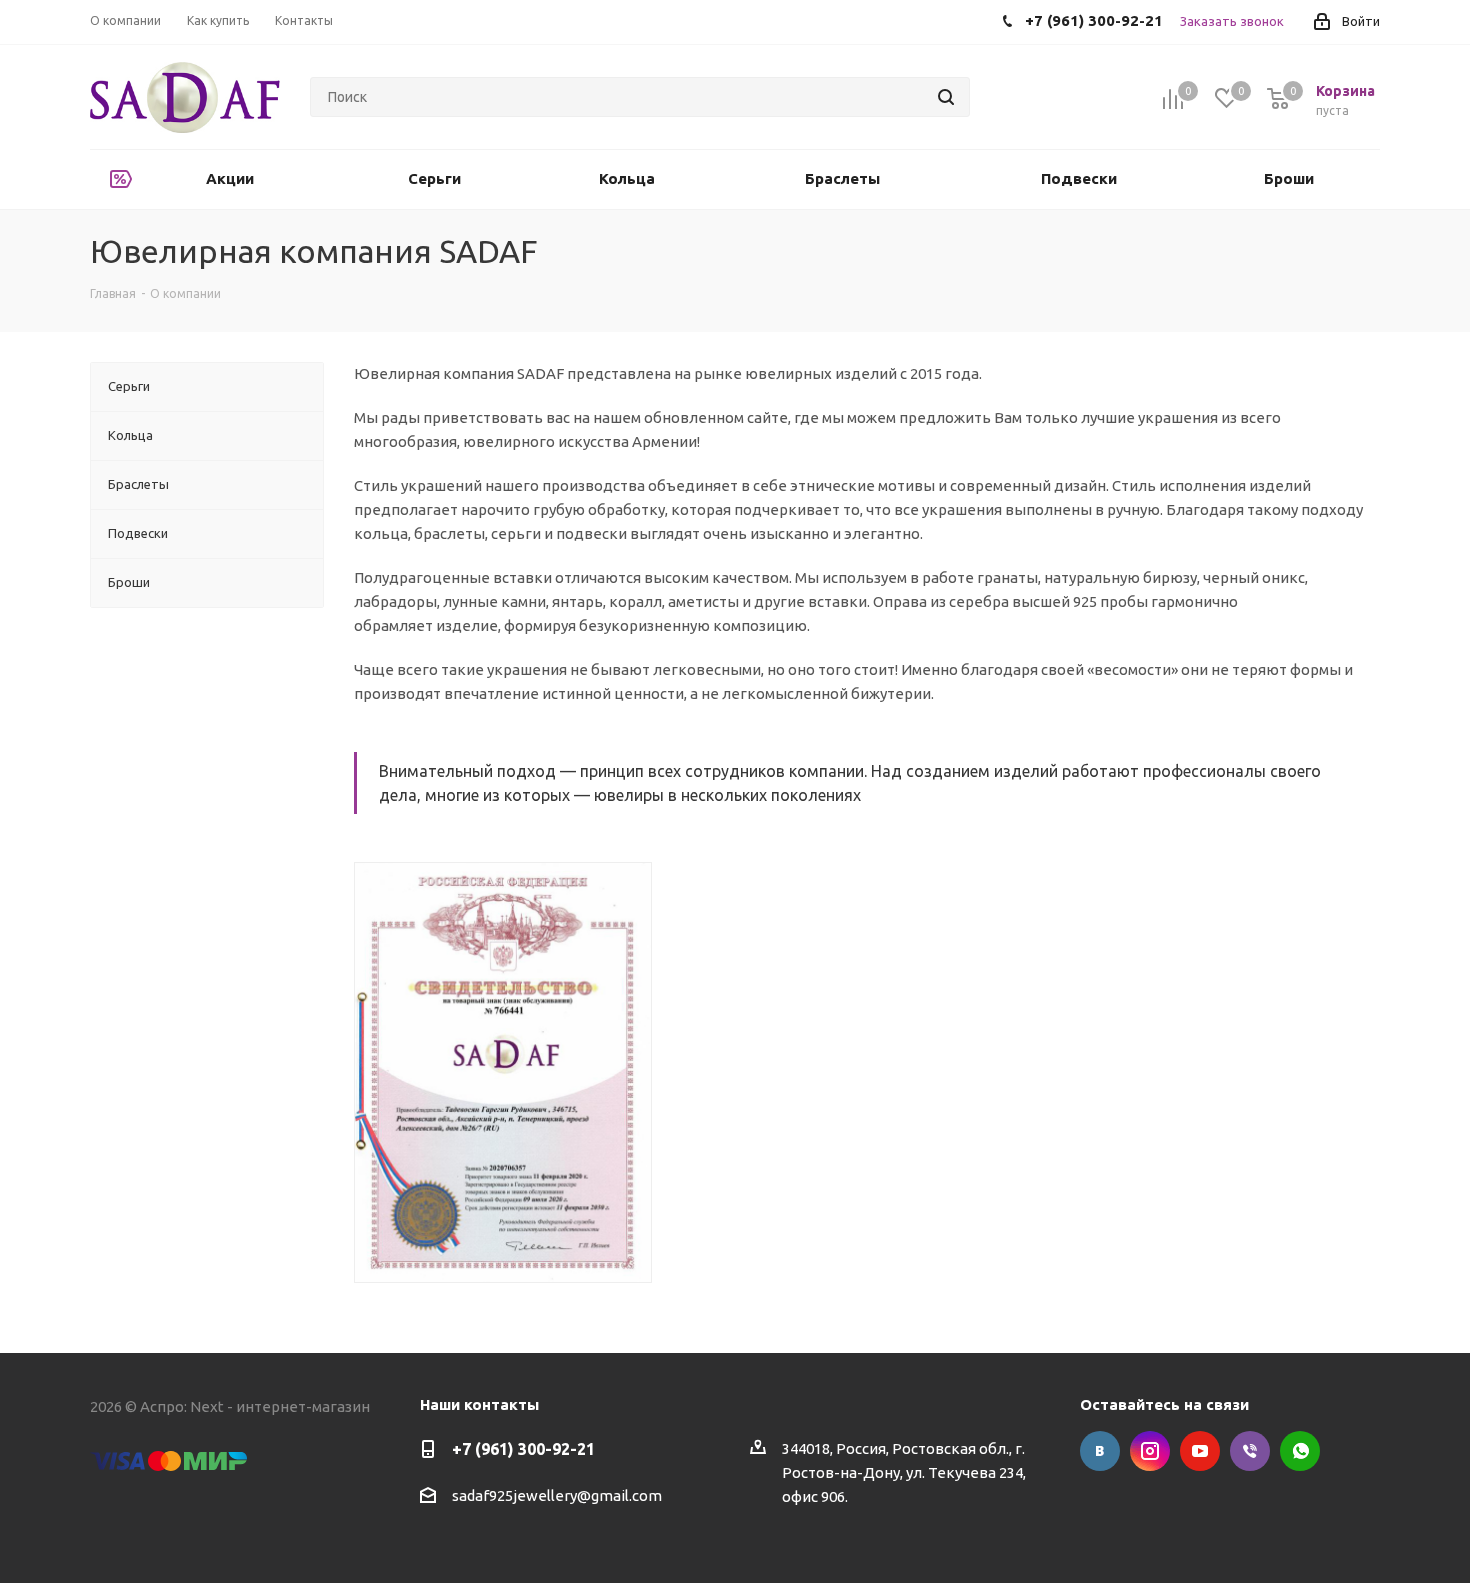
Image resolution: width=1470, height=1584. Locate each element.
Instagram (1150, 1451)
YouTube (1200, 1451)
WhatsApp (1300, 1451)
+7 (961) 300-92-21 (523, 1449)
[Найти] (946, 97)
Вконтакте (1100, 1451)
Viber (1250, 1451)
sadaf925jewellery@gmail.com (557, 1495)
